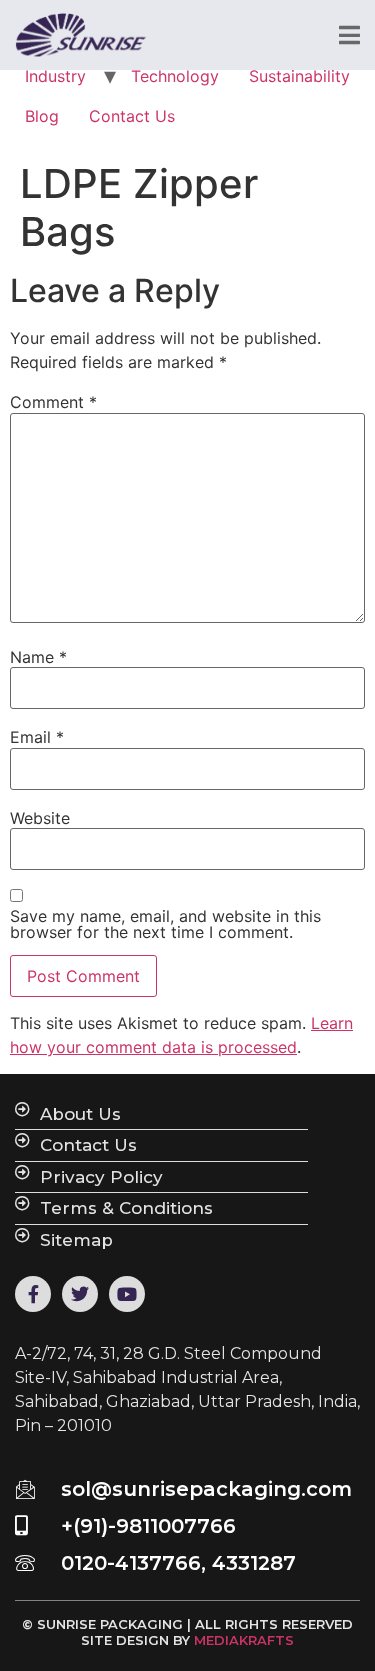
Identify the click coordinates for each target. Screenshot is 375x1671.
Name (38, 657)
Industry (55, 76)
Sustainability (299, 76)
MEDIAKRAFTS (244, 1640)
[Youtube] (127, 1294)
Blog (42, 116)
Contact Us (132, 116)
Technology (175, 76)
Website (40, 818)
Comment (53, 402)
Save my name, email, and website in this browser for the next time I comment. (165, 924)
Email (37, 737)
